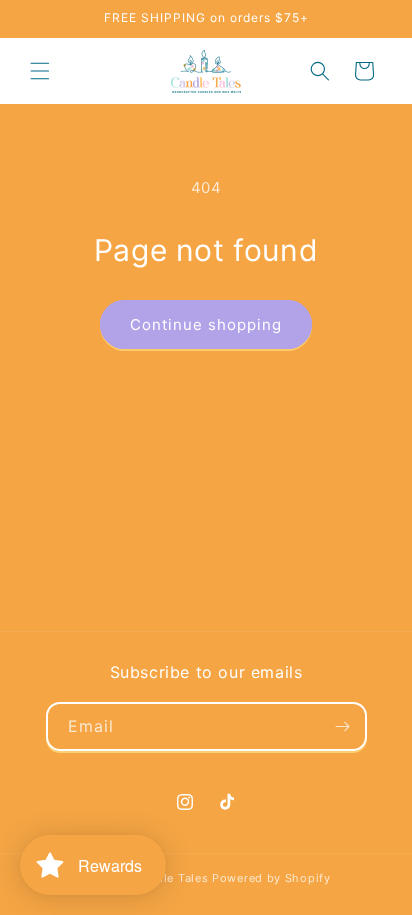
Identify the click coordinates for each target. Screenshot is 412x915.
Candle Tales (171, 878)
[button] (40, 71)
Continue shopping (206, 324)
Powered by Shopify (271, 878)
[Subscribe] (343, 726)
